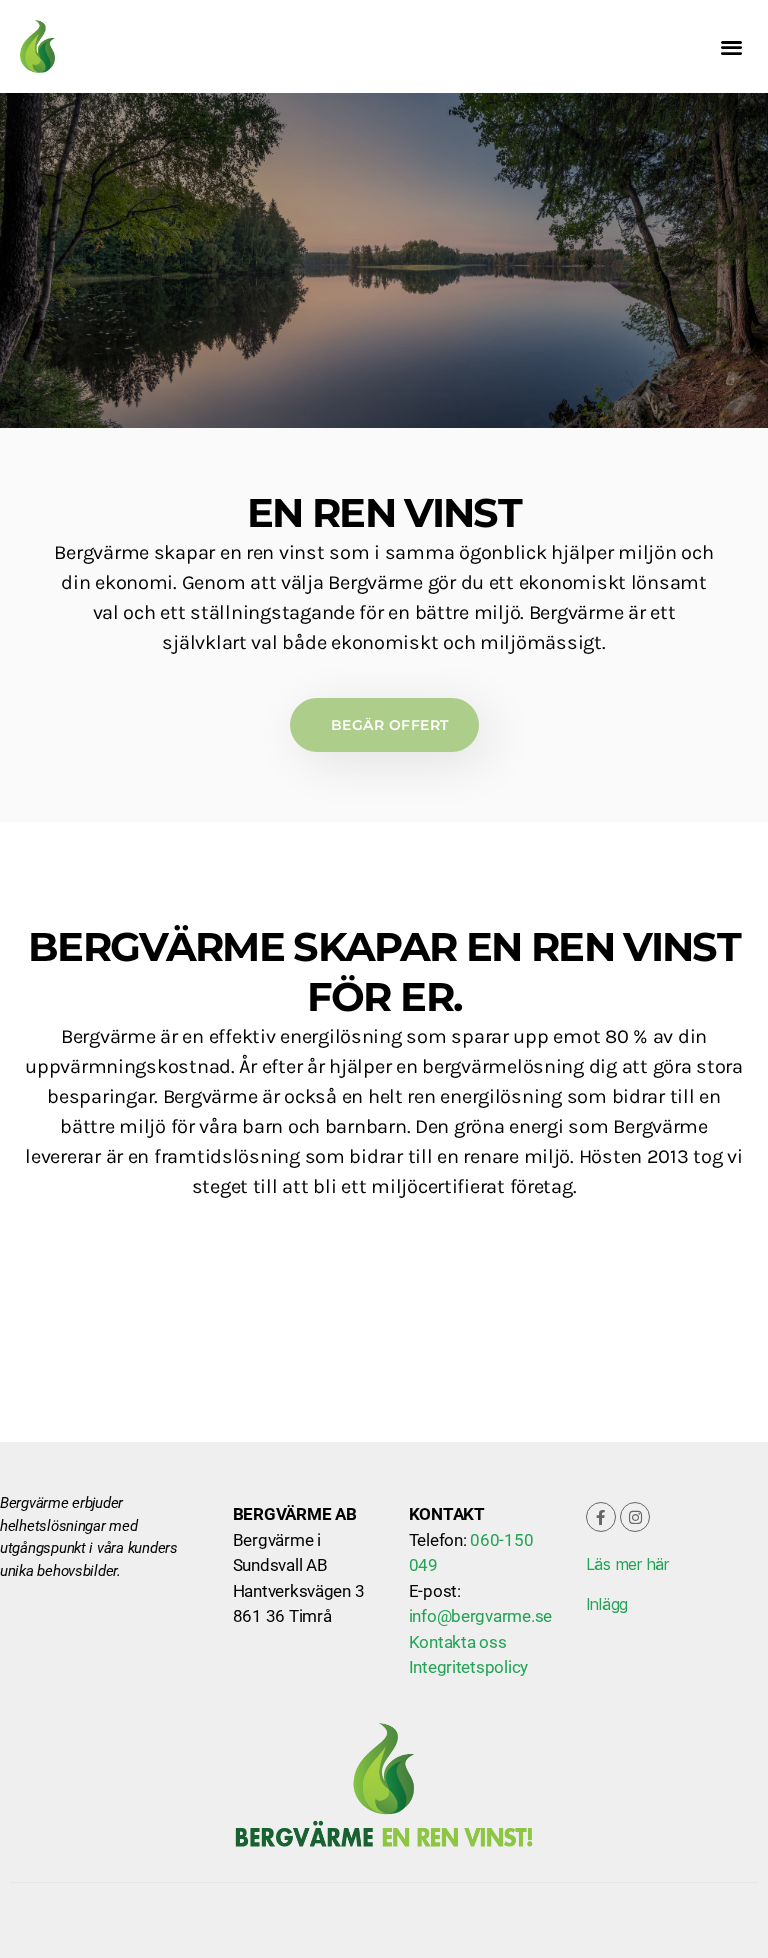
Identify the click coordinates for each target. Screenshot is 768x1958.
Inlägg (607, 1604)
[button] (731, 46)
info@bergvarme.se (480, 1616)
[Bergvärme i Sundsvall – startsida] (78, 46)
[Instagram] (635, 1517)
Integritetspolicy (468, 1667)
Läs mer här (627, 1564)
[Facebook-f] (601, 1517)
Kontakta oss (458, 1642)
